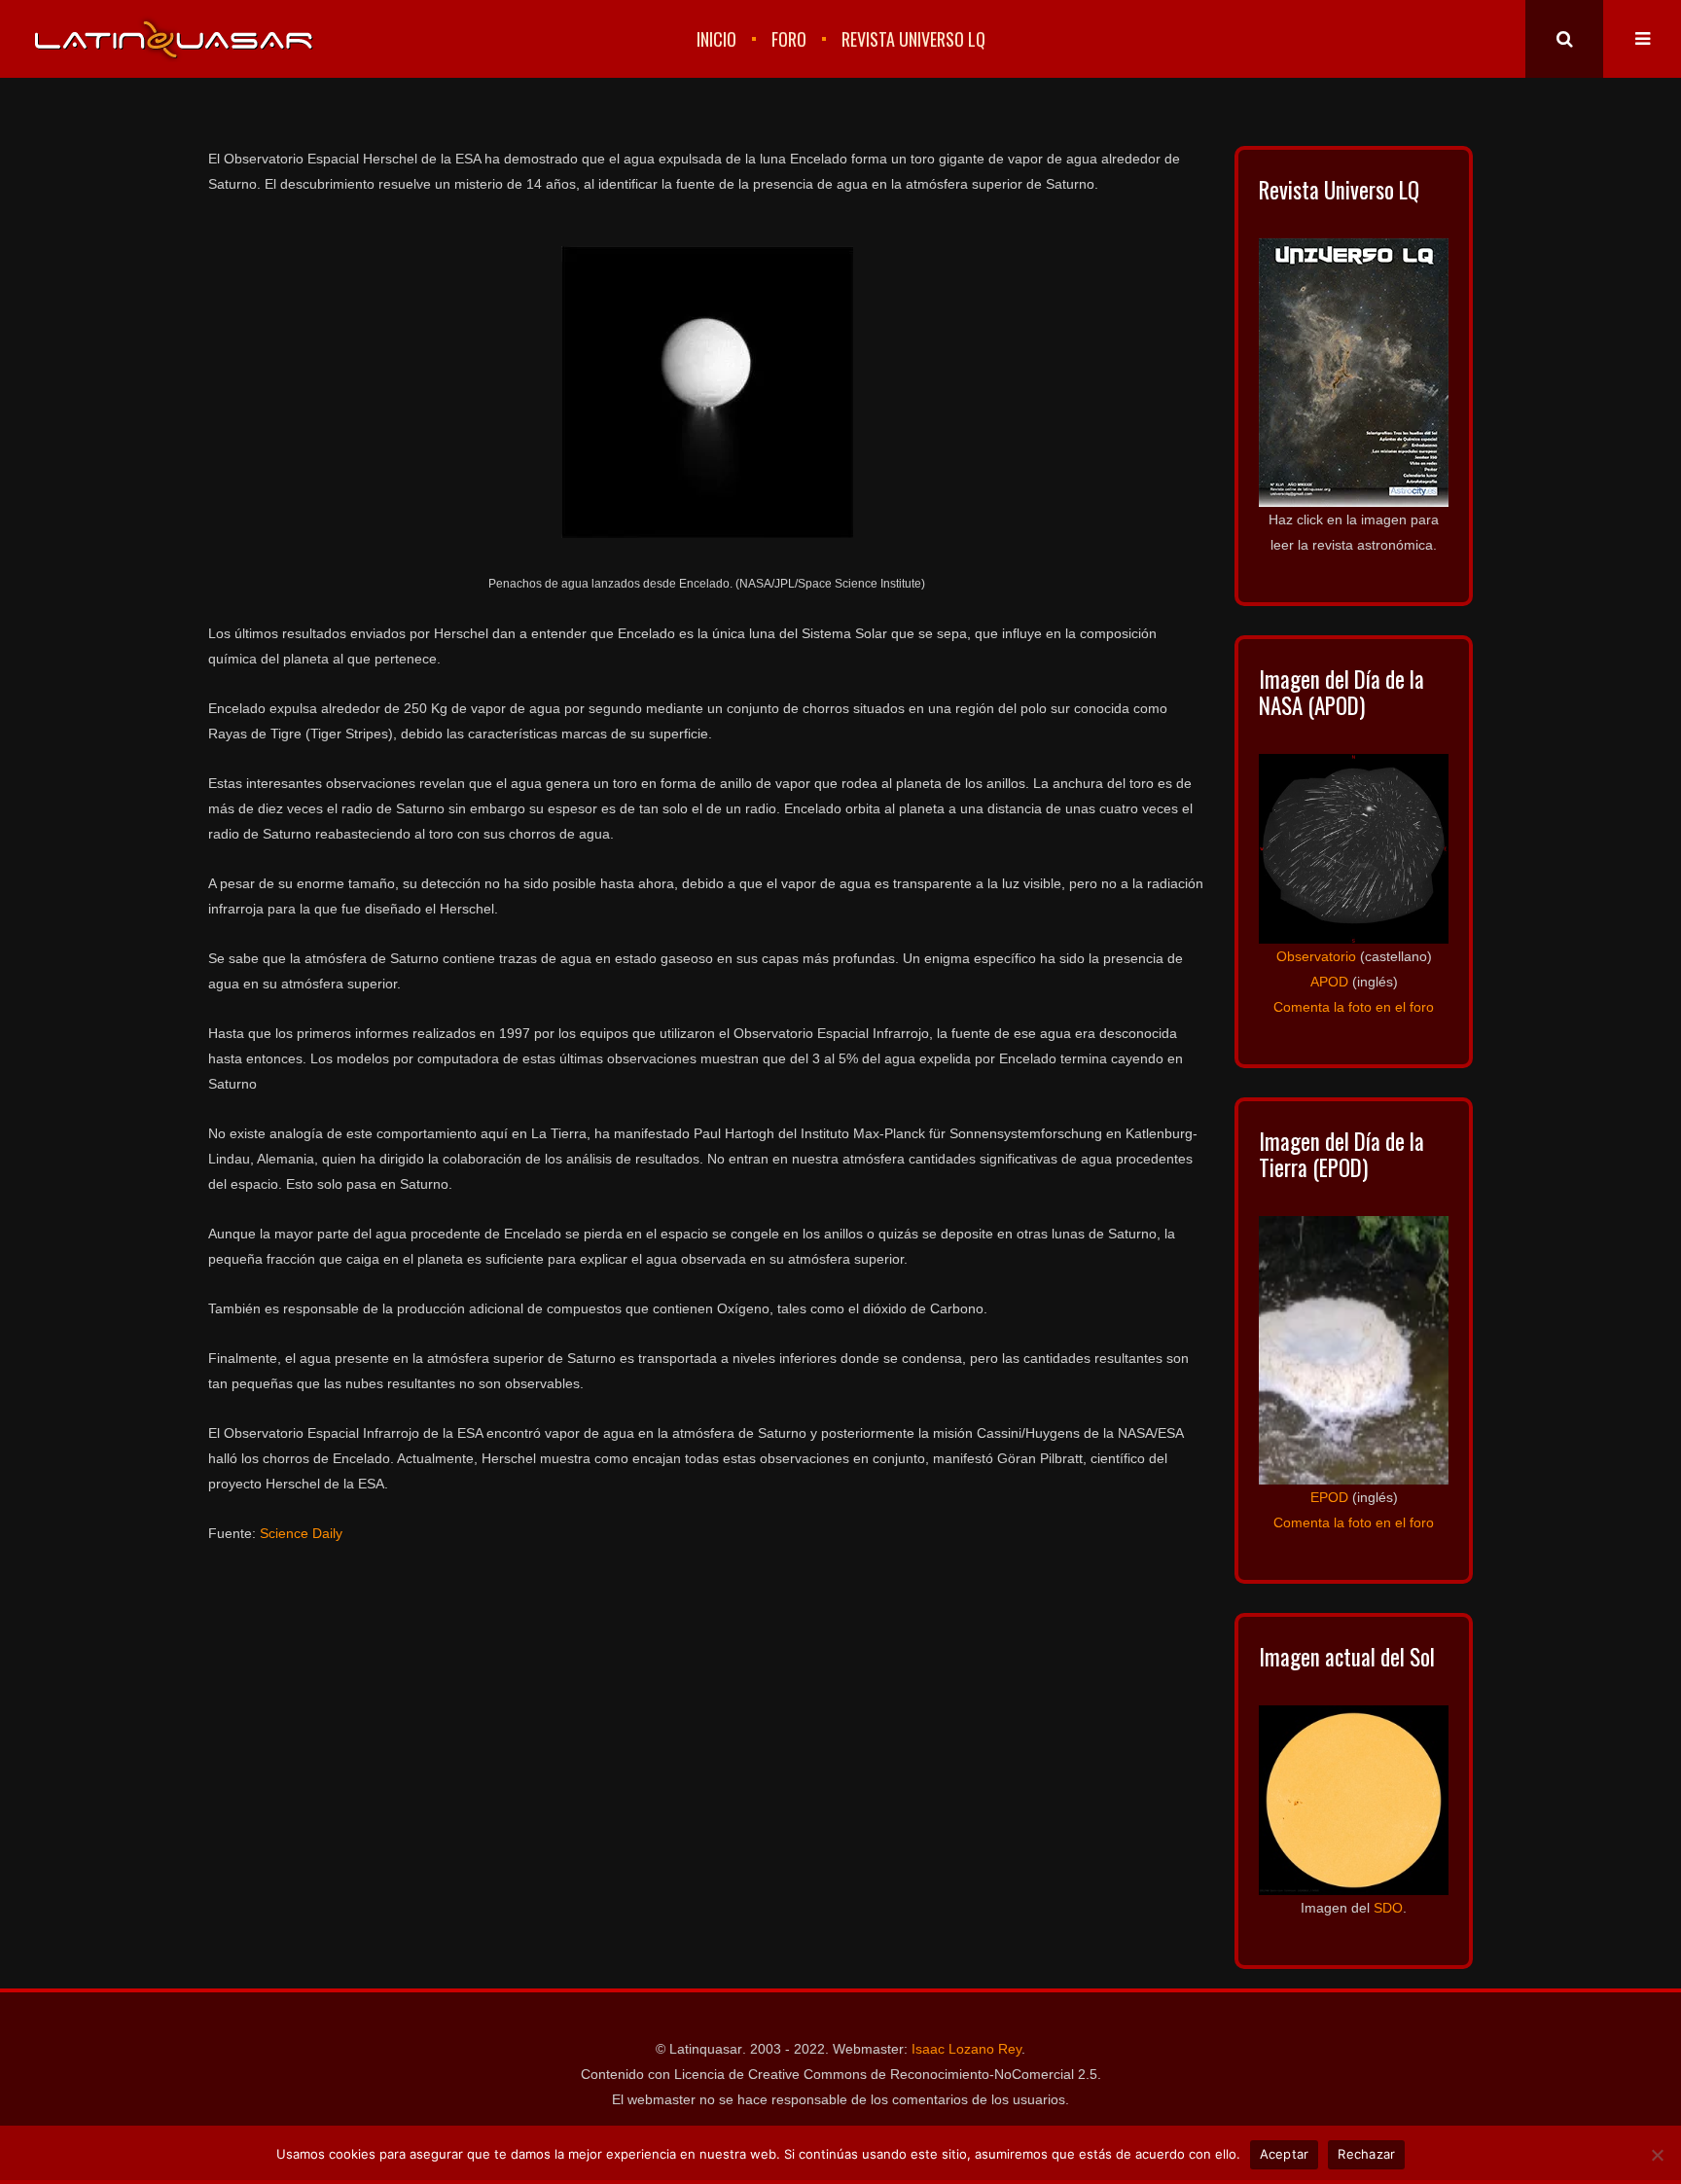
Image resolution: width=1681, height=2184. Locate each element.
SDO (1388, 1908)
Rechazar (1366, 2154)
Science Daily (301, 1533)
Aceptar (1285, 2154)
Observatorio (1316, 956)
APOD (1329, 982)
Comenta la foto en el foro (1354, 1007)
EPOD (1329, 1497)
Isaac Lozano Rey (966, 2049)
